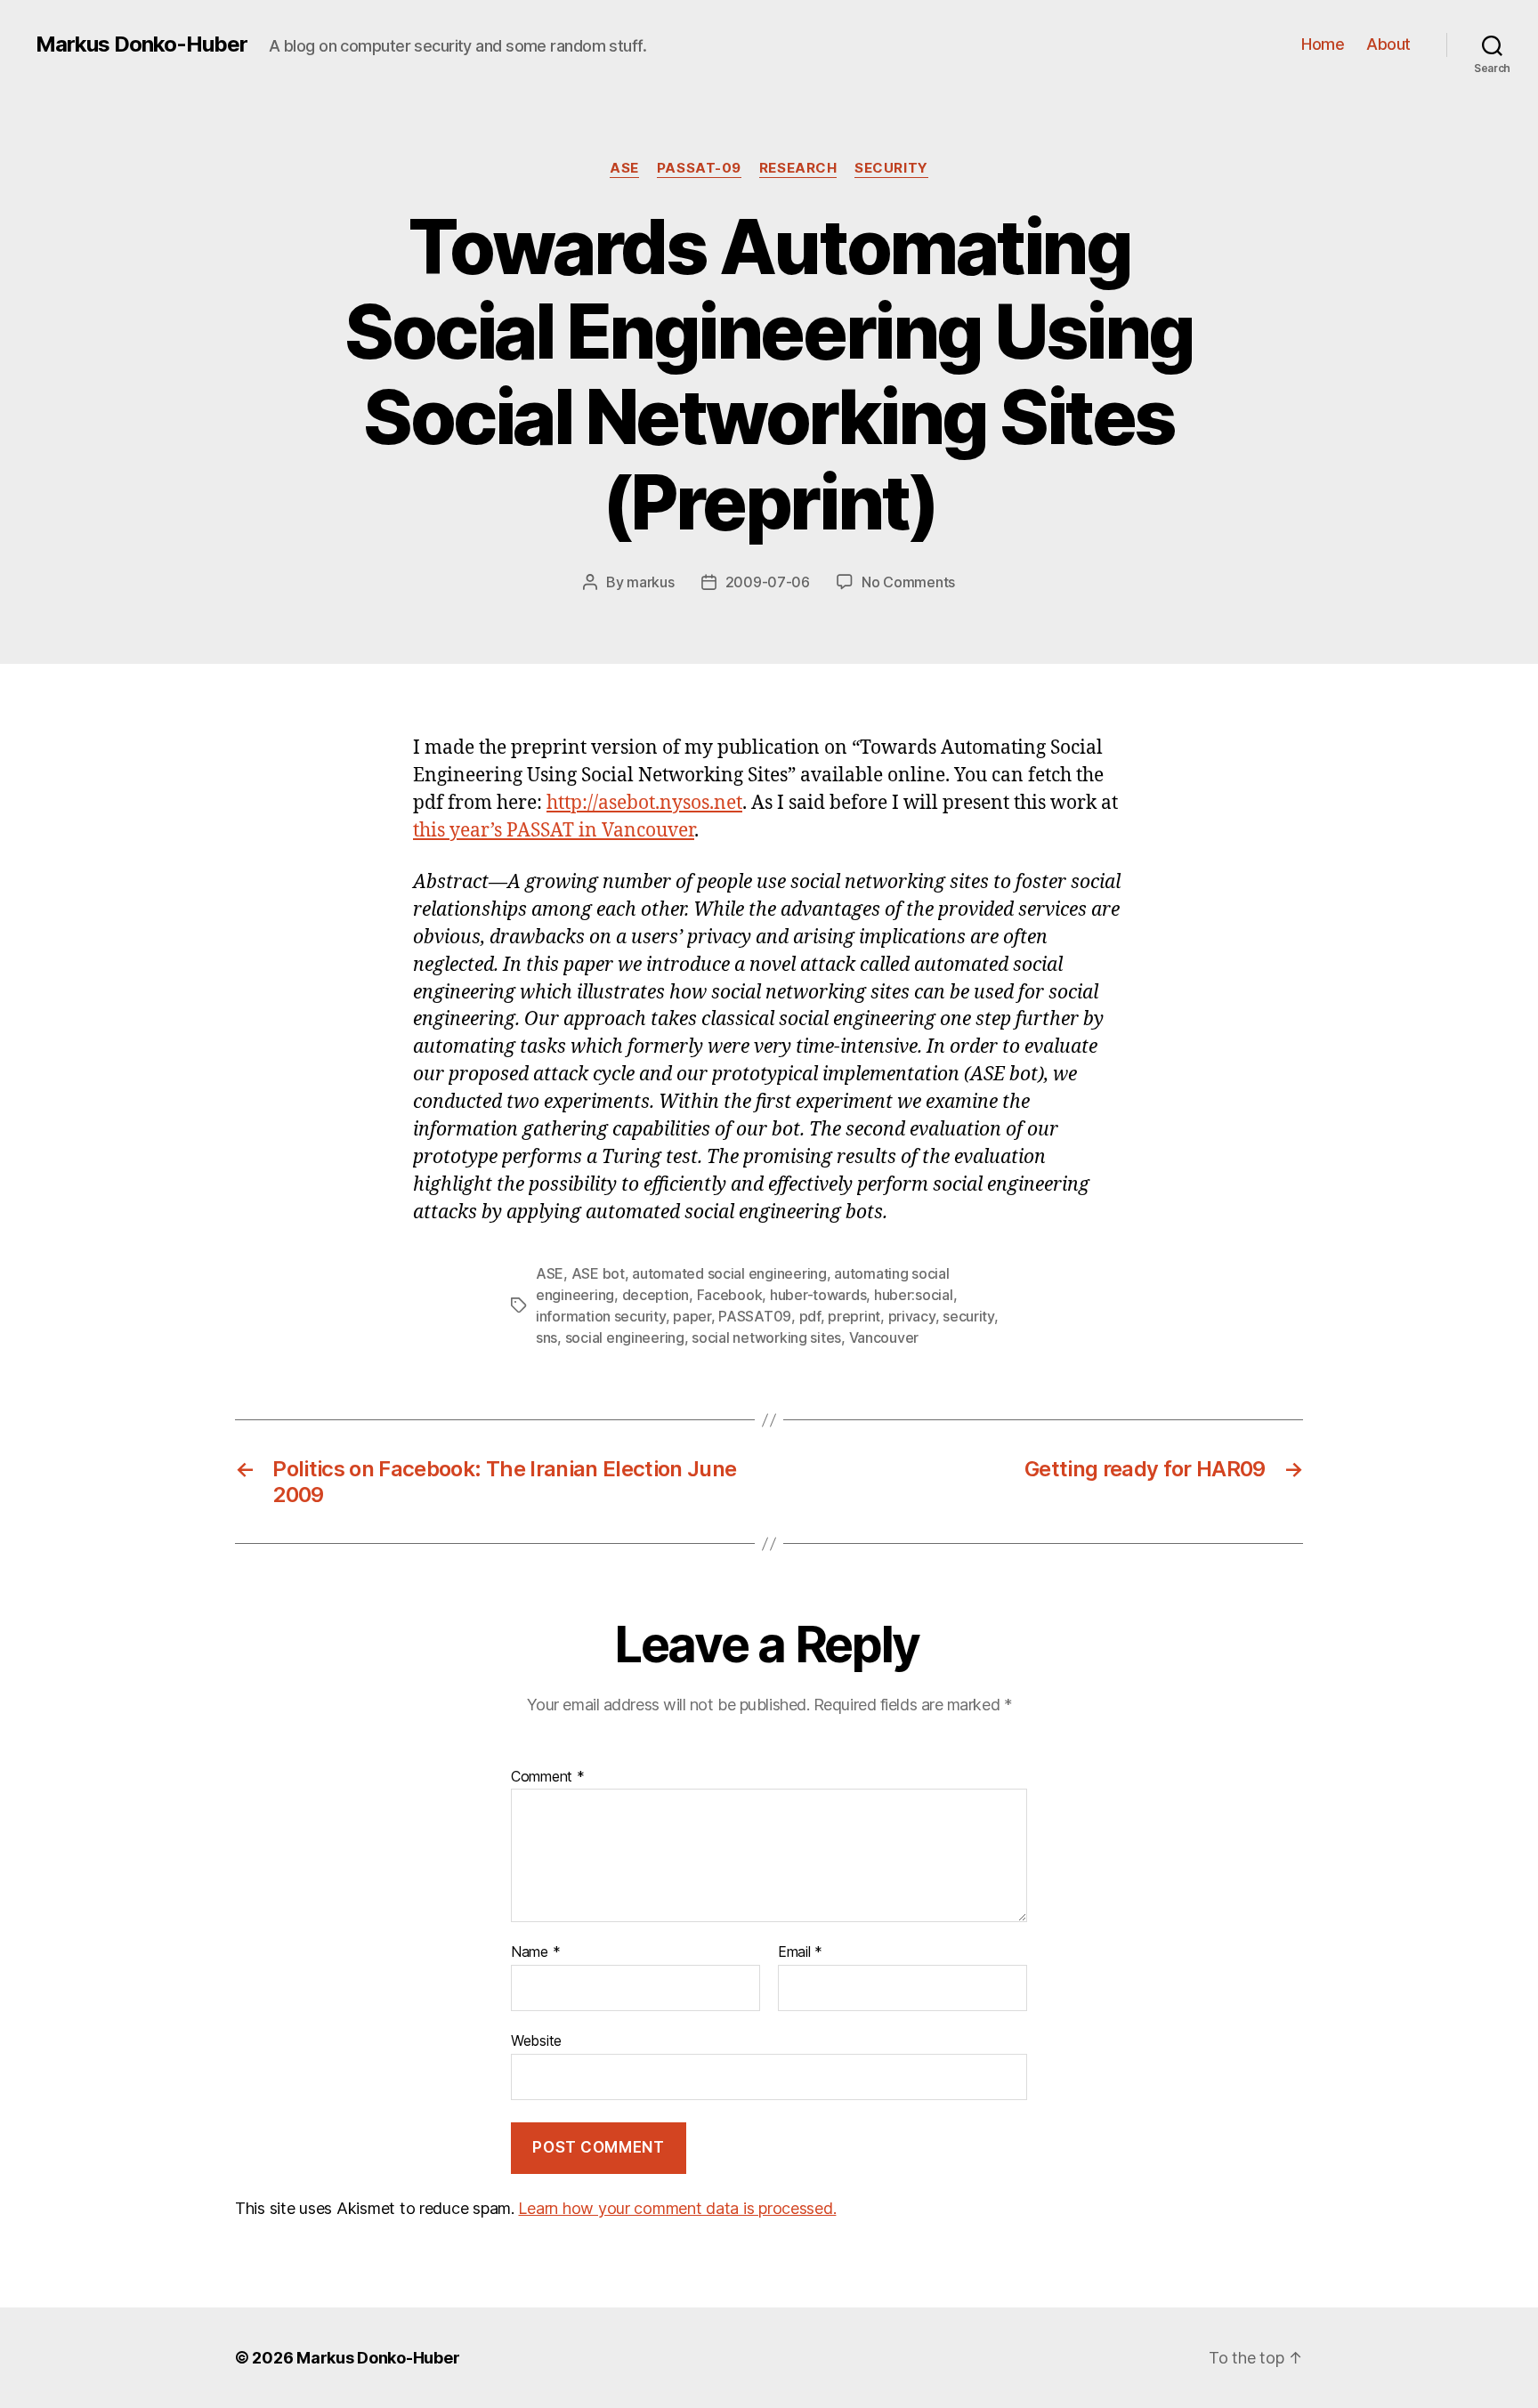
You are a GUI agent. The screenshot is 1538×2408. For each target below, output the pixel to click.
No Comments (908, 582)
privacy (912, 1316)
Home (1323, 44)
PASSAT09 (755, 1316)
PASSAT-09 (699, 168)
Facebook (730, 1295)
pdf (810, 1316)
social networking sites (766, 1337)
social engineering (625, 1337)
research (798, 168)
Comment (548, 1777)
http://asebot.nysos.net (644, 803)
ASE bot (598, 1273)
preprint (854, 1316)
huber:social (914, 1295)
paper (692, 1316)
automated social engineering (729, 1273)
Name (535, 1952)
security (891, 168)
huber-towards (818, 1295)
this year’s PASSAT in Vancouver (554, 831)
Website (536, 2040)
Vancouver (884, 1337)
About (1388, 44)
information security (601, 1316)
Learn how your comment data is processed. (677, 2208)
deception (656, 1295)
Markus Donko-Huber (142, 44)
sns (546, 1337)
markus (650, 582)
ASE (624, 168)
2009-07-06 (768, 582)
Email (800, 1952)
